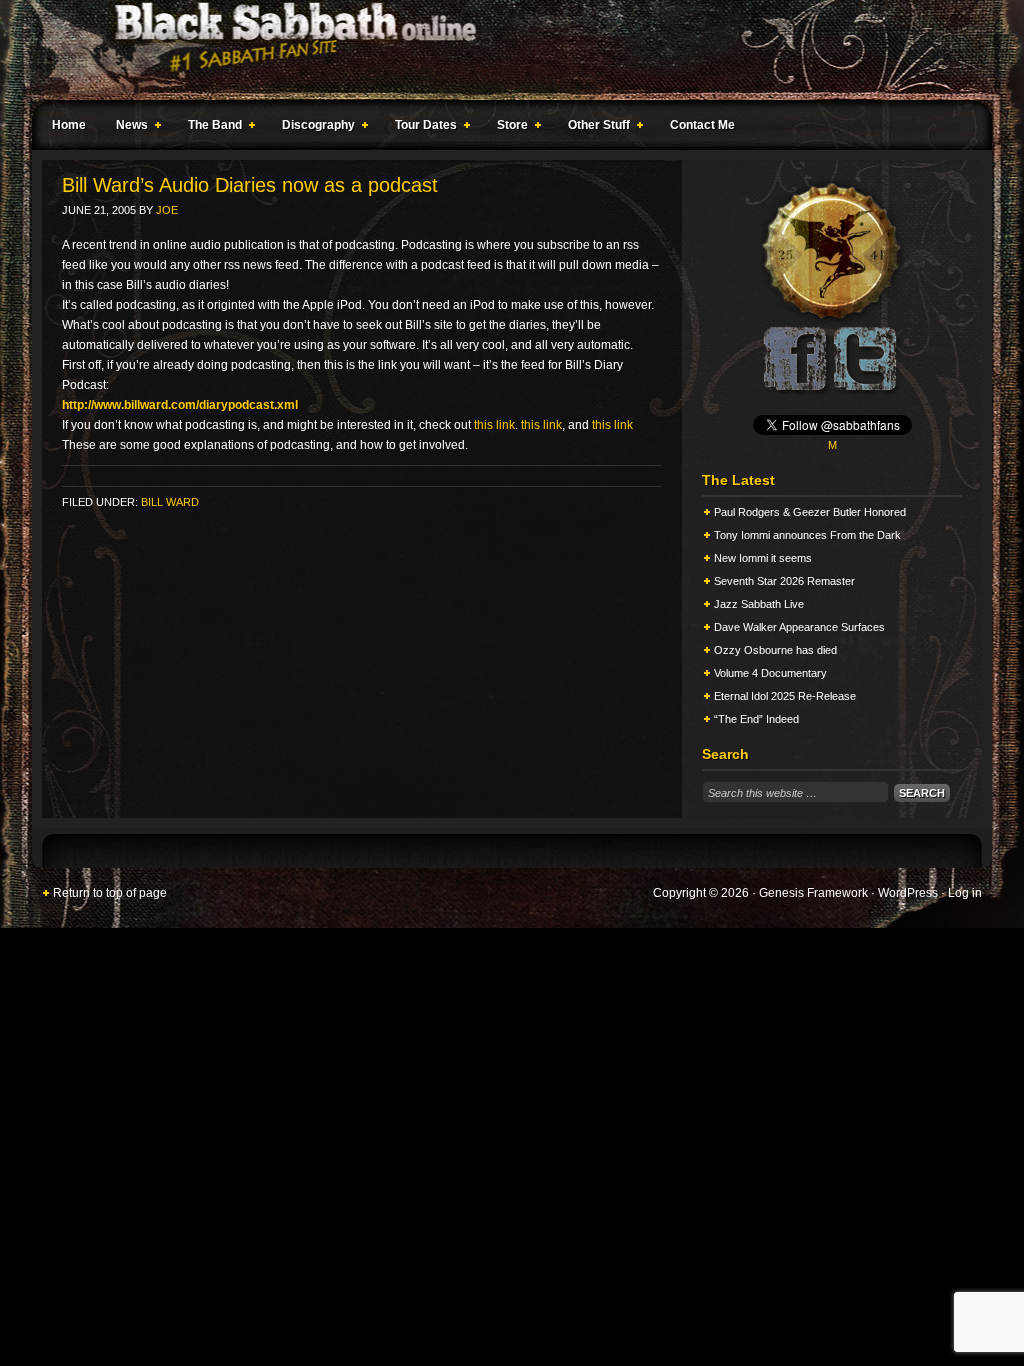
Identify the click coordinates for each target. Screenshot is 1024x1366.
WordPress (908, 893)
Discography (313, 128)
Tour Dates (421, 128)
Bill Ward (170, 502)
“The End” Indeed (756, 719)
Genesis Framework (813, 893)
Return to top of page (110, 893)
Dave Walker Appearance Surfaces (799, 627)
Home (69, 125)
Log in (965, 893)
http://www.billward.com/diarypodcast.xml (180, 405)
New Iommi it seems (763, 558)
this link (494, 425)
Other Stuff (594, 128)
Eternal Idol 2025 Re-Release (785, 696)
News (127, 128)
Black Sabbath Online (502, 50)
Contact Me (702, 125)
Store (507, 128)
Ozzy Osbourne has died (775, 650)
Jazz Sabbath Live (759, 604)
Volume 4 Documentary (770, 673)
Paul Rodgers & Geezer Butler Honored (810, 512)
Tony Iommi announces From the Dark (807, 535)
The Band (210, 128)
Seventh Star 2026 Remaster (784, 581)
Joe (167, 210)
